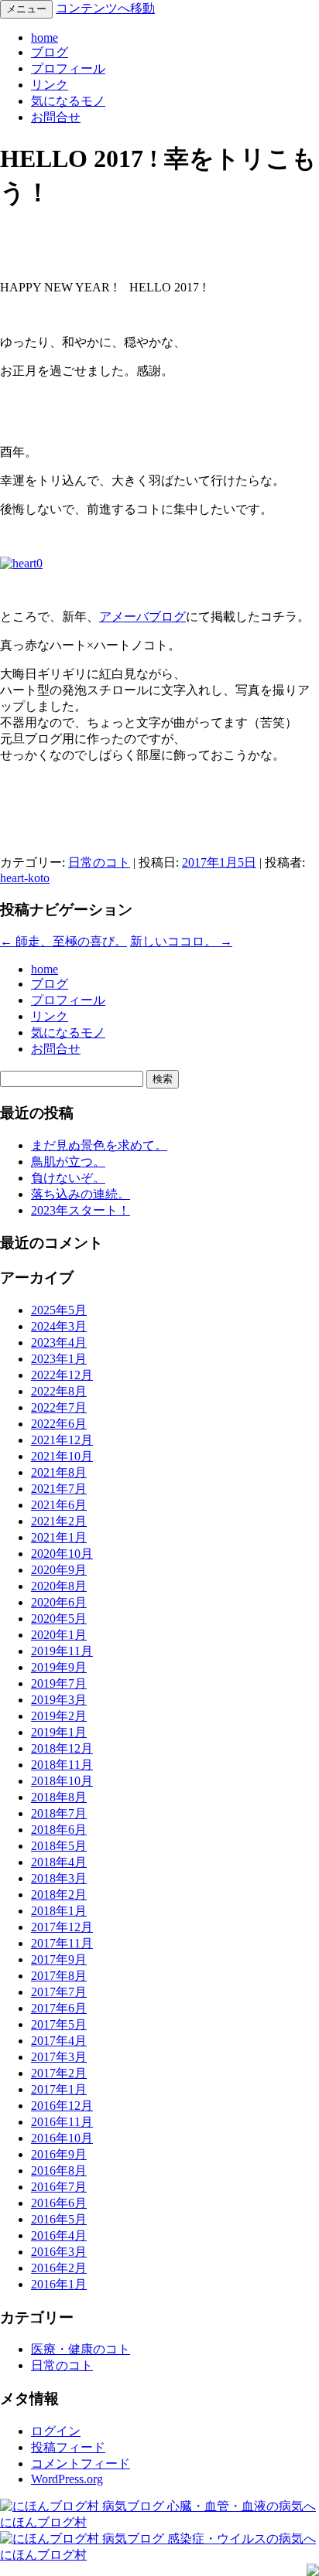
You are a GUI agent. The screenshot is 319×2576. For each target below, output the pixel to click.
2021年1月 (59, 1537)
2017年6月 (59, 2008)
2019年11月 (62, 1651)
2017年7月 (59, 1992)
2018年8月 (59, 1797)
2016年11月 (62, 2122)
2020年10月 (62, 1554)
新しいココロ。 (181, 941)
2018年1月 (59, 1911)
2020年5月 (59, 1619)
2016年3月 (59, 2252)
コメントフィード (81, 2464)
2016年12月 (62, 2106)
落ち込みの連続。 (81, 1194)
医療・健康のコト (81, 2349)
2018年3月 (59, 1878)
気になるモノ (68, 101)
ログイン (56, 2431)
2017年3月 (59, 2057)
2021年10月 (62, 1456)
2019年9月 (59, 1667)
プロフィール (68, 68)
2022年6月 (59, 1424)
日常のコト (99, 862)
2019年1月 (59, 1732)
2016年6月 (59, 2203)
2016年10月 (62, 2138)
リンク (50, 85)
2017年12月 (62, 1927)
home (45, 37)
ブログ (50, 52)
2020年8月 (59, 1586)
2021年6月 (59, 1505)
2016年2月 (59, 2268)
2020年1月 (59, 1635)
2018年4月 (59, 1862)
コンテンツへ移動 (105, 8)
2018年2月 (59, 1895)
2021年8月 (59, 1472)
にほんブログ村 (43, 2522)
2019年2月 (59, 1716)
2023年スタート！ (81, 1210)
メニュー (26, 9)
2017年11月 (62, 1943)
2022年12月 (62, 1375)
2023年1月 (59, 1359)
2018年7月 (59, 1813)
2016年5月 (59, 2219)
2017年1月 (59, 2089)
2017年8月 (59, 1976)
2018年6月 (59, 1830)
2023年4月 (59, 1343)
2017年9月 (59, 1959)
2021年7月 (59, 1489)
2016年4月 (59, 2235)
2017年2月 (59, 2073)
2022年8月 (59, 1391)
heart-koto (25, 878)
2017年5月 (59, 2024)
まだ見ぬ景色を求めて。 (99, 1145)
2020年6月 (59, 1602)
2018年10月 (62, 1781)
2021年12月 (62, 1440)
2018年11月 (62, 1765)
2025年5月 (59, 1310)
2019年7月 (59, 1683)
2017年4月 (59, 2041)
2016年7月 (59, 2187)
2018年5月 (59, 1846)
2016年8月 (59, 2171)
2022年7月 (59, 1407)
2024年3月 (59, 1326)
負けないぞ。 (68, 1178)
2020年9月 (59, 1570)
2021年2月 (59, 1521)
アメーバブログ (142, 617)
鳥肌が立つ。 (68, 1162)
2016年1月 (59, 2284)
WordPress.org (67, 2479)
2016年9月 (59, 2154)
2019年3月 (59, 1700)
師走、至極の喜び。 (63, 941)
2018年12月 (62, 1748)
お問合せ (56, 117)
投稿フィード (68, 2447)
